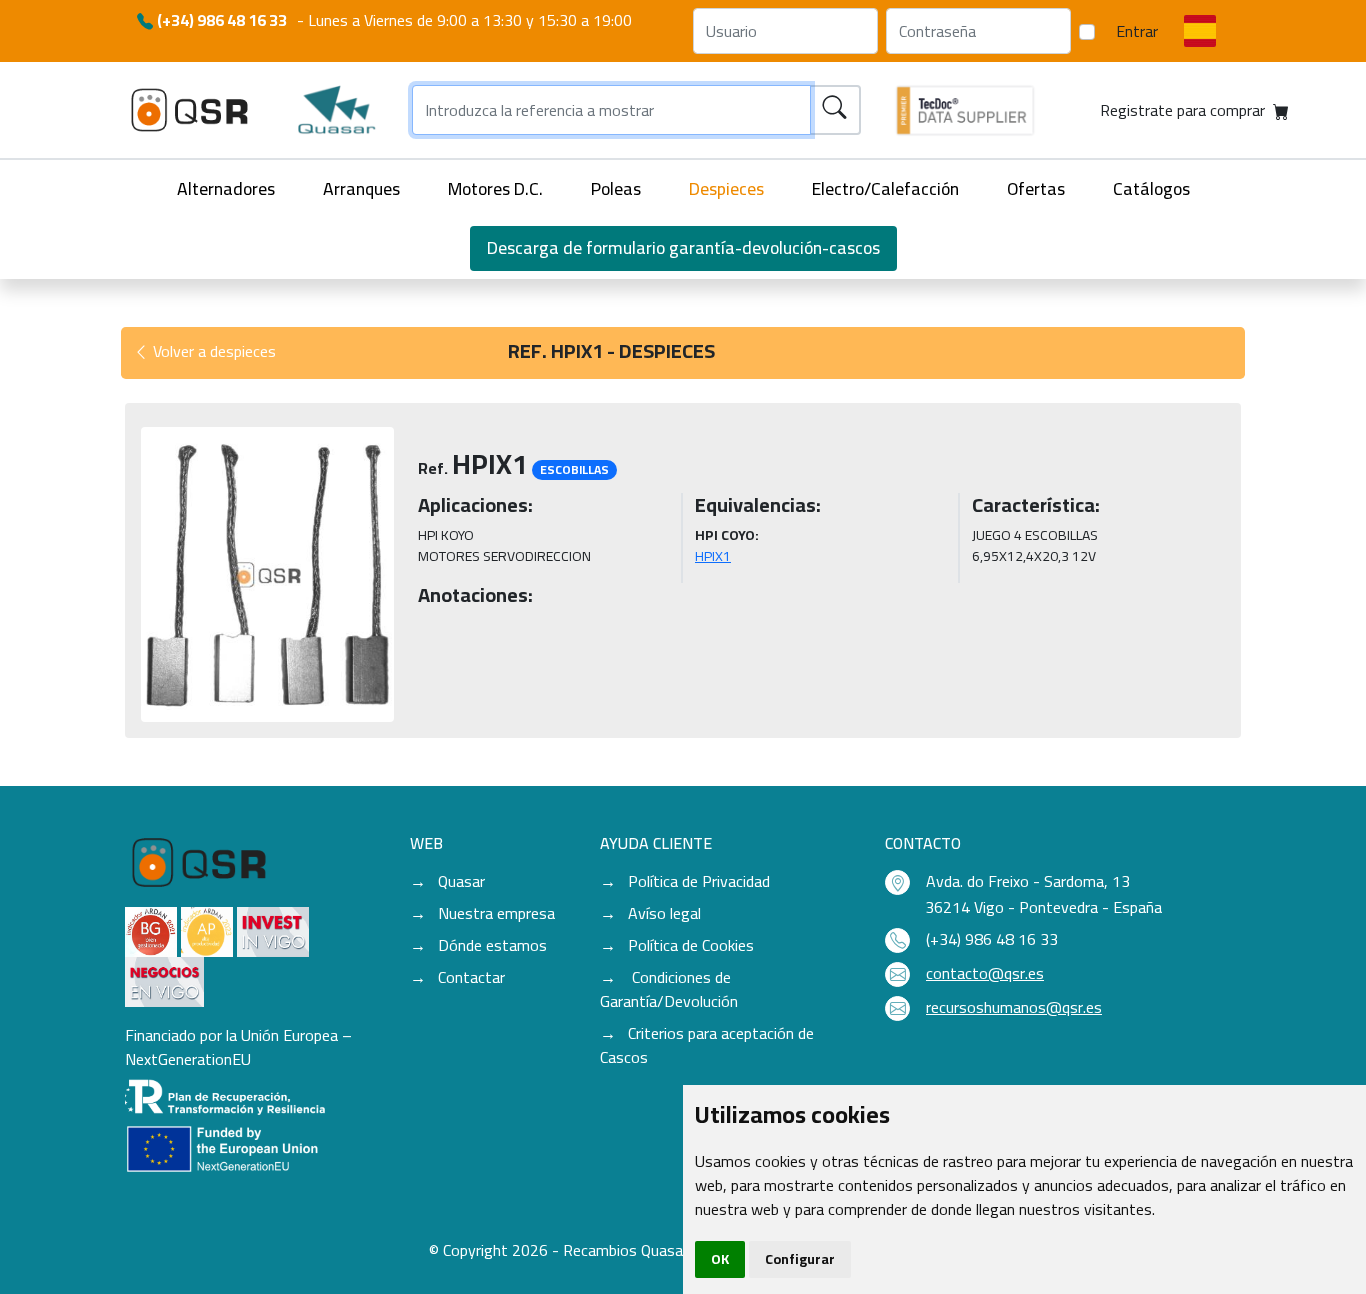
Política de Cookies (691, 945)
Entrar (1137, 31)
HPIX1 (713, 556)
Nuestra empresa (496, 913)
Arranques (361, 188)
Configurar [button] (800, 1259)
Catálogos (1151, 188)
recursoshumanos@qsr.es (1014, 1007)
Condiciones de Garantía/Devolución (669, 989)
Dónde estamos (492, 945)
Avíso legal (664, 913)
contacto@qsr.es (985, 973)
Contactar (471, 977)
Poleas (616, 188)
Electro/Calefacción (885, 188)
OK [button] (720, 1259)
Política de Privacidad (699, 881)
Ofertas (1036, 188)
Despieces (726, 188)
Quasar (461, 881)
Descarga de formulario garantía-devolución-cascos (683, 247)
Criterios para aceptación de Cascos (707, 1045)
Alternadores (226, 188)
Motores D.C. (495, 188)
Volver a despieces (212, 351)
